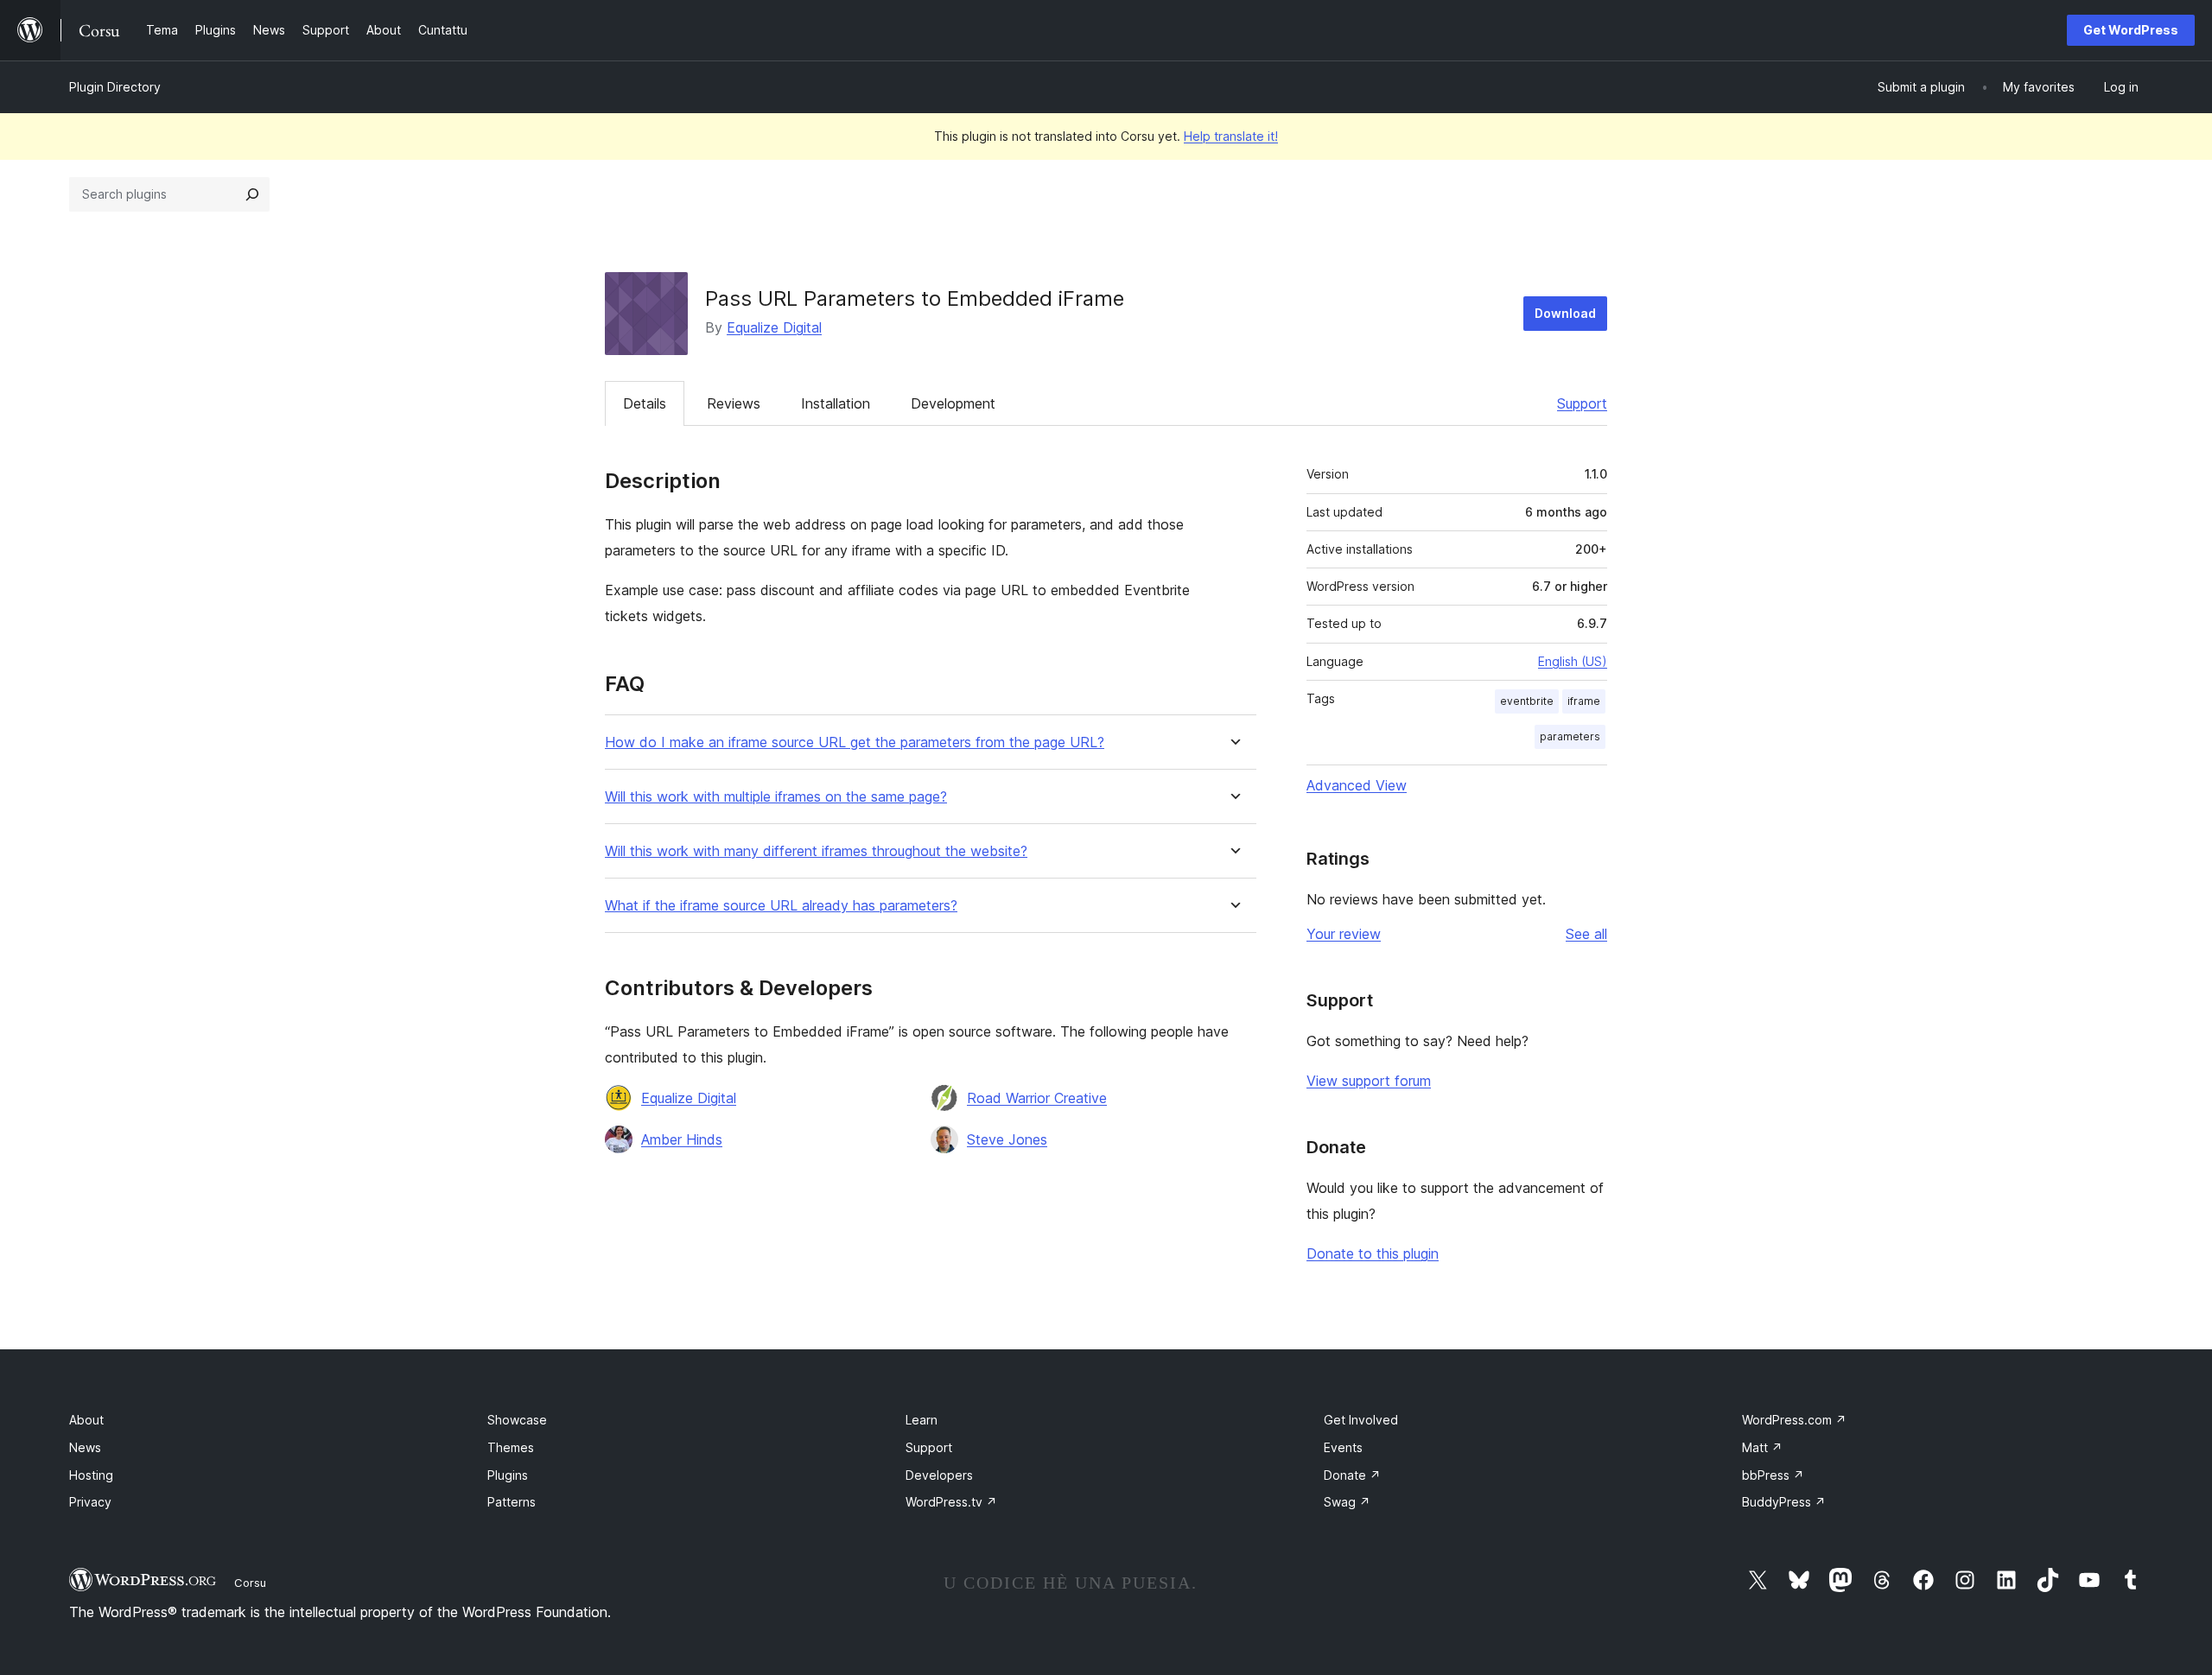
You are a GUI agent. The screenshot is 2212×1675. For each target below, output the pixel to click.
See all (1586, 934)
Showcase (517, 1420)
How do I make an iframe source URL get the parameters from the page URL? (855, 742)
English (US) (1573, 661)
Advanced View (1357, 785)
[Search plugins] (252, 194)
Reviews (734, 403)
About (86, 1420)
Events (1343, 1447)
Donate (1352, 1475)
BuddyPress (1784, 1502)
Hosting (91, 1475)
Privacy (90, 1502)
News (85, 1447)
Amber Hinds (682, 1139)
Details (645, 403)
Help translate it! (1231, 136)
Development (953, 403)
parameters (1570, 736)
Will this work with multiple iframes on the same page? (776, 797)
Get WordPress (2131, 30)
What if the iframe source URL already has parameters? (781, 906)
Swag (1347, 1502)
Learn (922, 1420)
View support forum (1369, 1081)
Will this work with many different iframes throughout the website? (816, 851)
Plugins (508, 1475)
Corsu (250, 1583)
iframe (1584, 701)
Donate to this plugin (1373, 1253)
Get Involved (1361, 1420)
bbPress (1773, 1475)
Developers (939, 1475)
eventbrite (1527, 701)
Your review (1344, 934)
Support (1582, 403)
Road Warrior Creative (1037, 1098)
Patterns (512, 1502)
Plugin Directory (115, 87)
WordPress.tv (951, 1502)
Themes (511, 1447)
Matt (1762, 1447)
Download (1565, 313)
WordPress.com (1794, 1420)
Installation (836, 403)
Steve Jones (1007, 1139)
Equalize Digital (774, 327)
